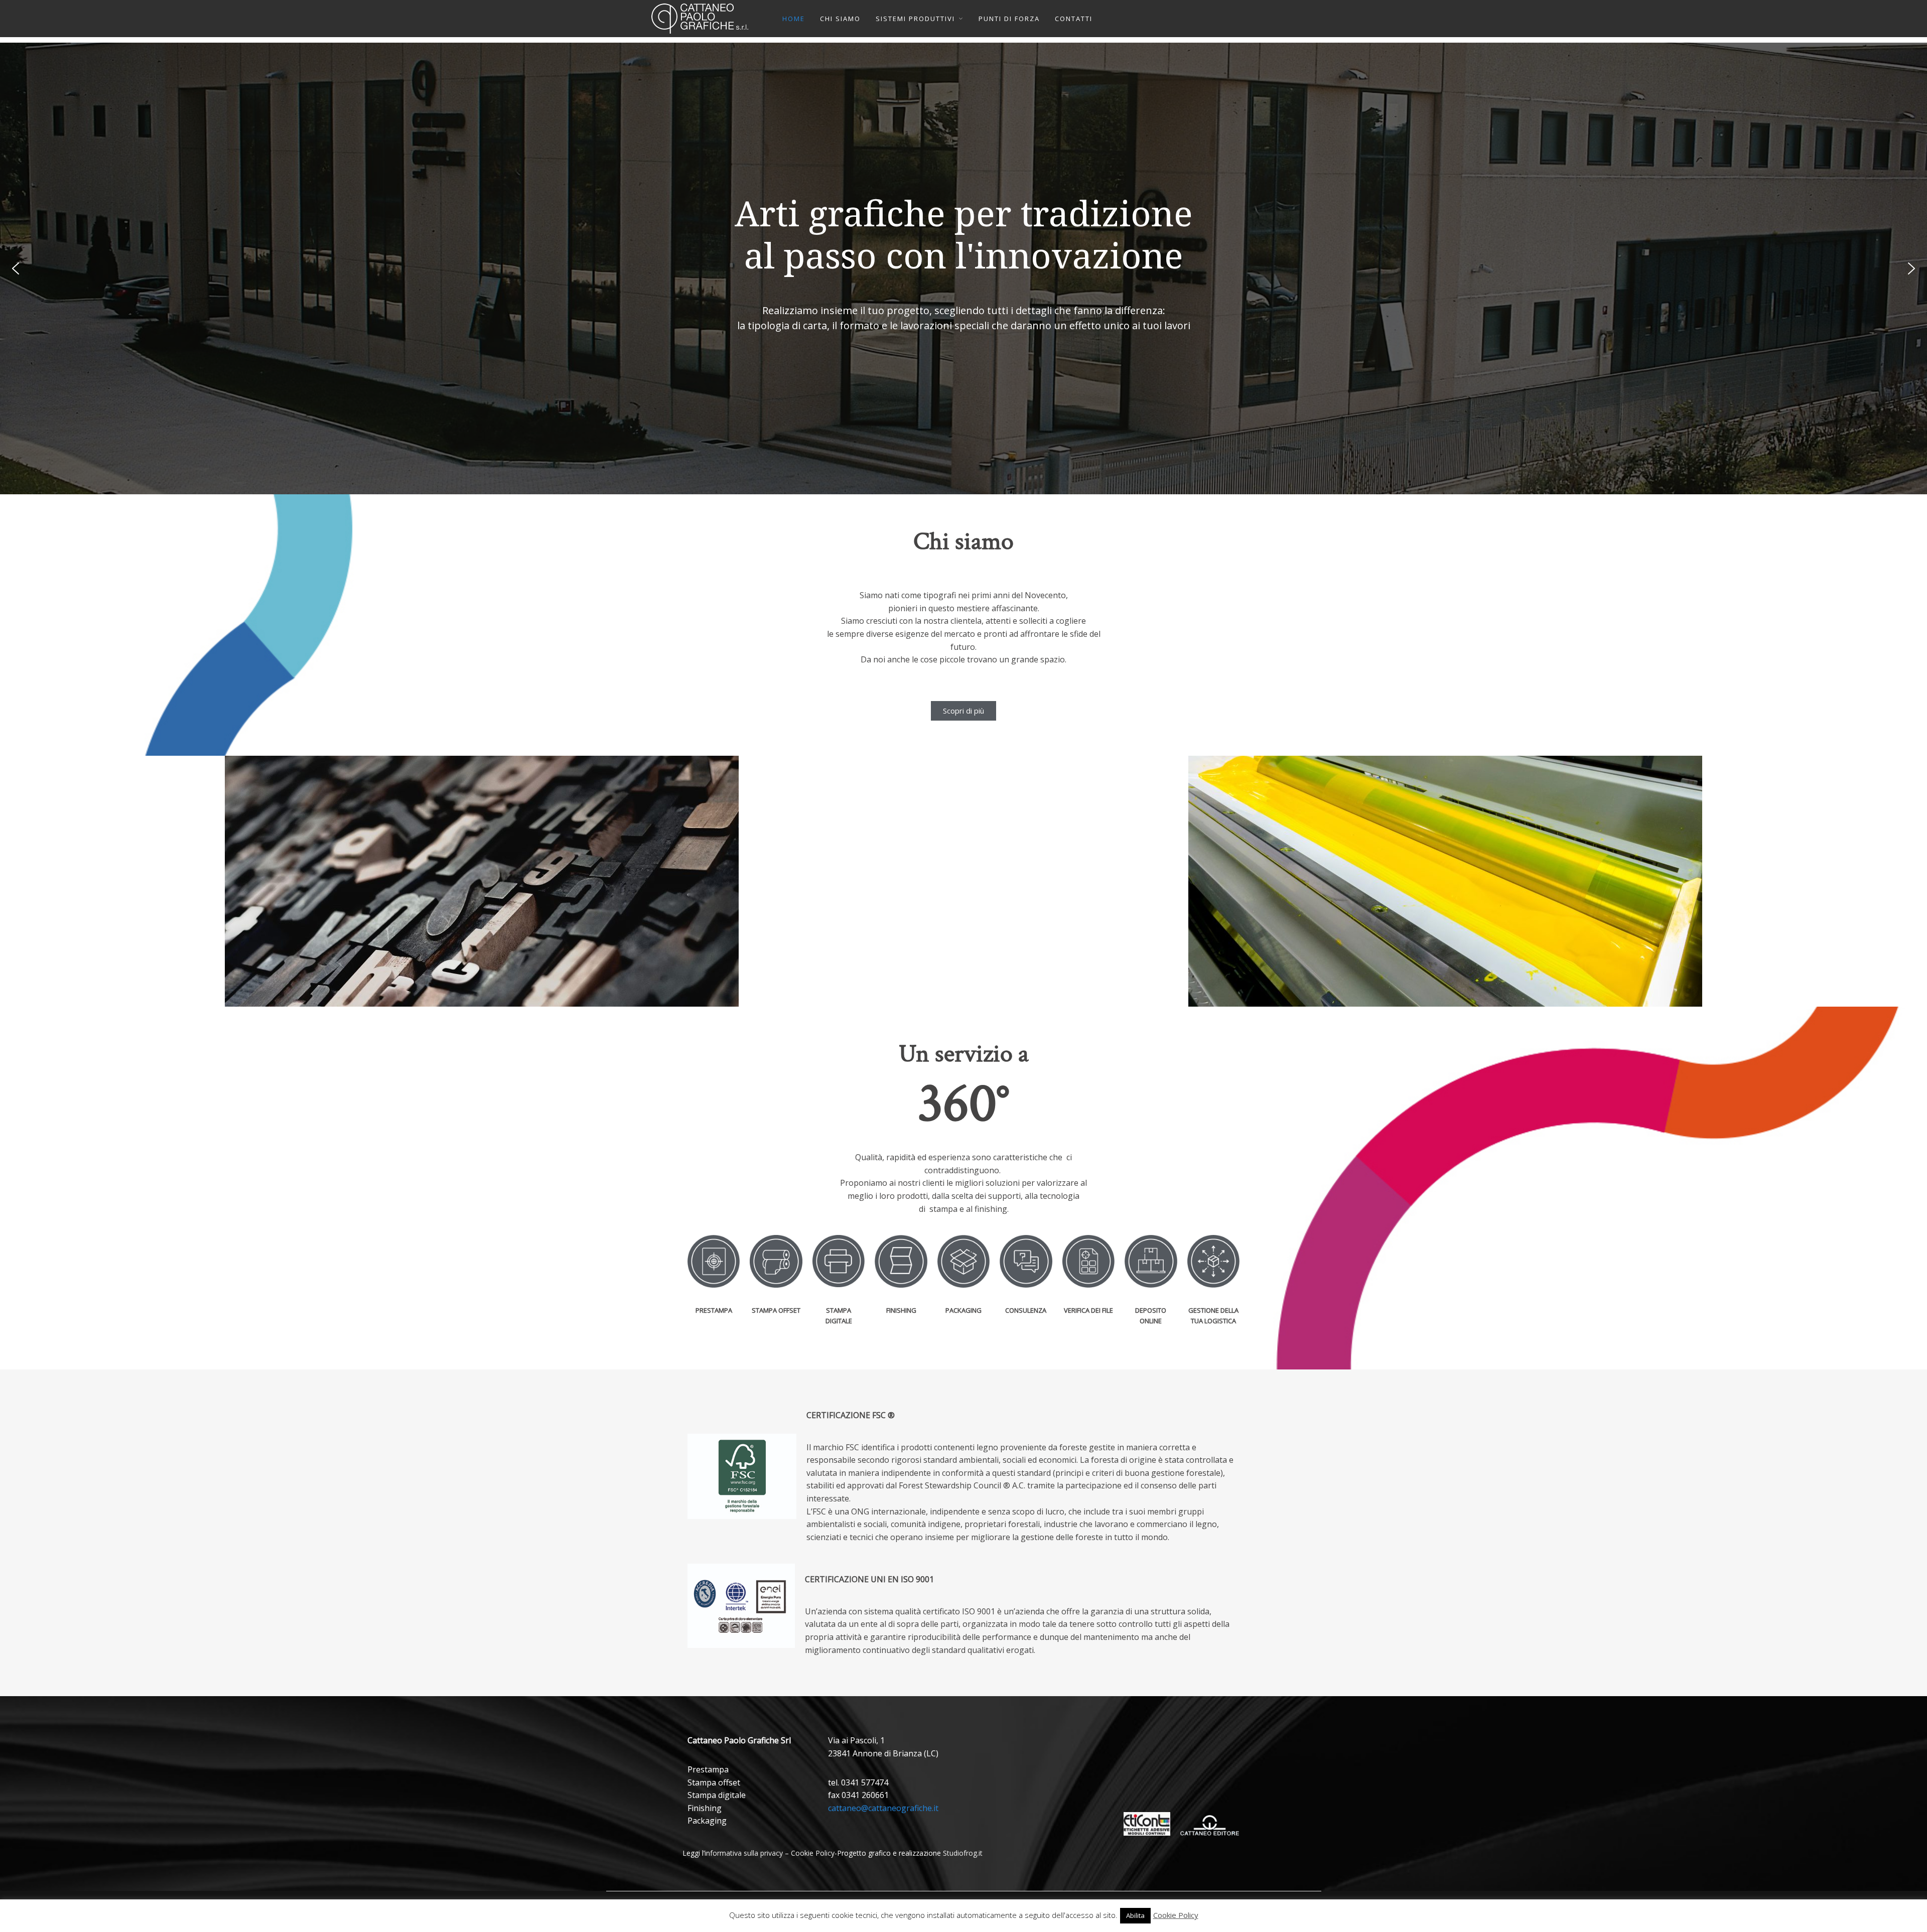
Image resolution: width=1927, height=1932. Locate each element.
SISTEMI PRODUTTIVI (915, 19)
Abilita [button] (1135, 1915)
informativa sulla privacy (744, 1853)
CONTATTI (1074, 19)
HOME (794, 19)
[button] (16, 268)
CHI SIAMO (840, 19)
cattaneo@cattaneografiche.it (883, 1808)
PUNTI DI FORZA (1009, 19)
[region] (963, 268)
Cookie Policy (813, 1853)
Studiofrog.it (963, 1853)
